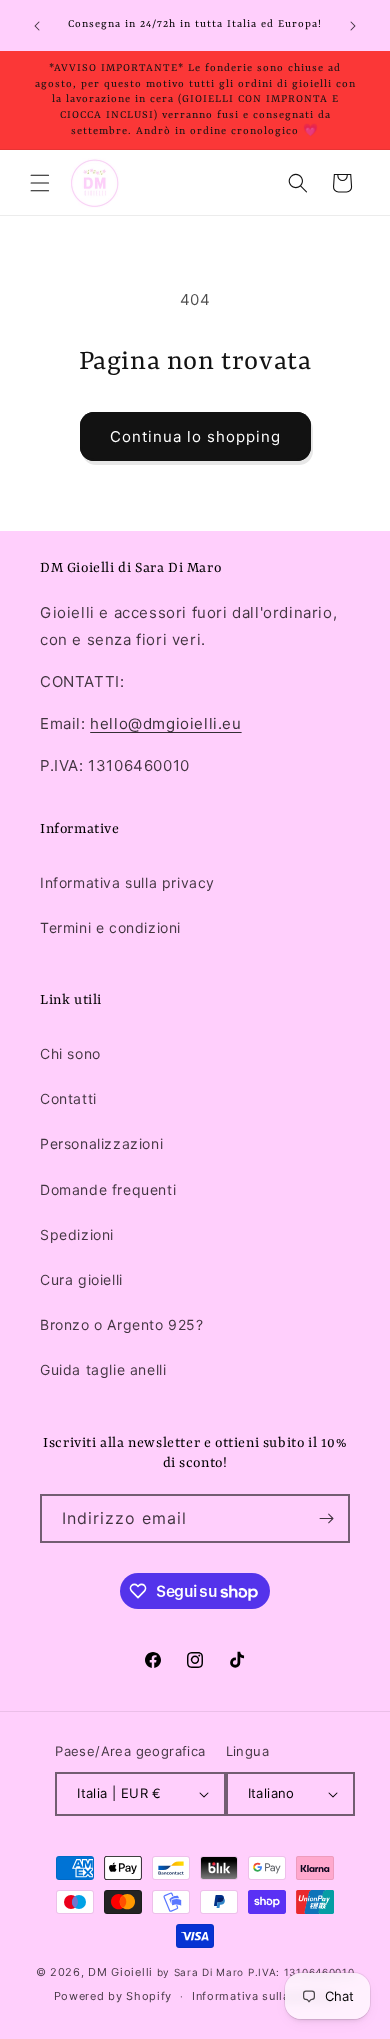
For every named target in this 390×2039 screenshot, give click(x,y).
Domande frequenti (108, 1189)
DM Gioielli (120, 1972)
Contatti (68, 1098)
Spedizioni (77, 1234)
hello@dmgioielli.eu (165, 723)
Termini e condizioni (110, 927)
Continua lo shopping (195, 436)
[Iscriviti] (326, 1518)
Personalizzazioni (101, 1143)
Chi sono (70, 1053)
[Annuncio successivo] (353, 26)
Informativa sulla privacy (127, 882)
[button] (40, 183)
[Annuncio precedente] (37, 26)
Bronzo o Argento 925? (122, 1324)
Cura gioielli (81, 1279)
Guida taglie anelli (103, 1369)
